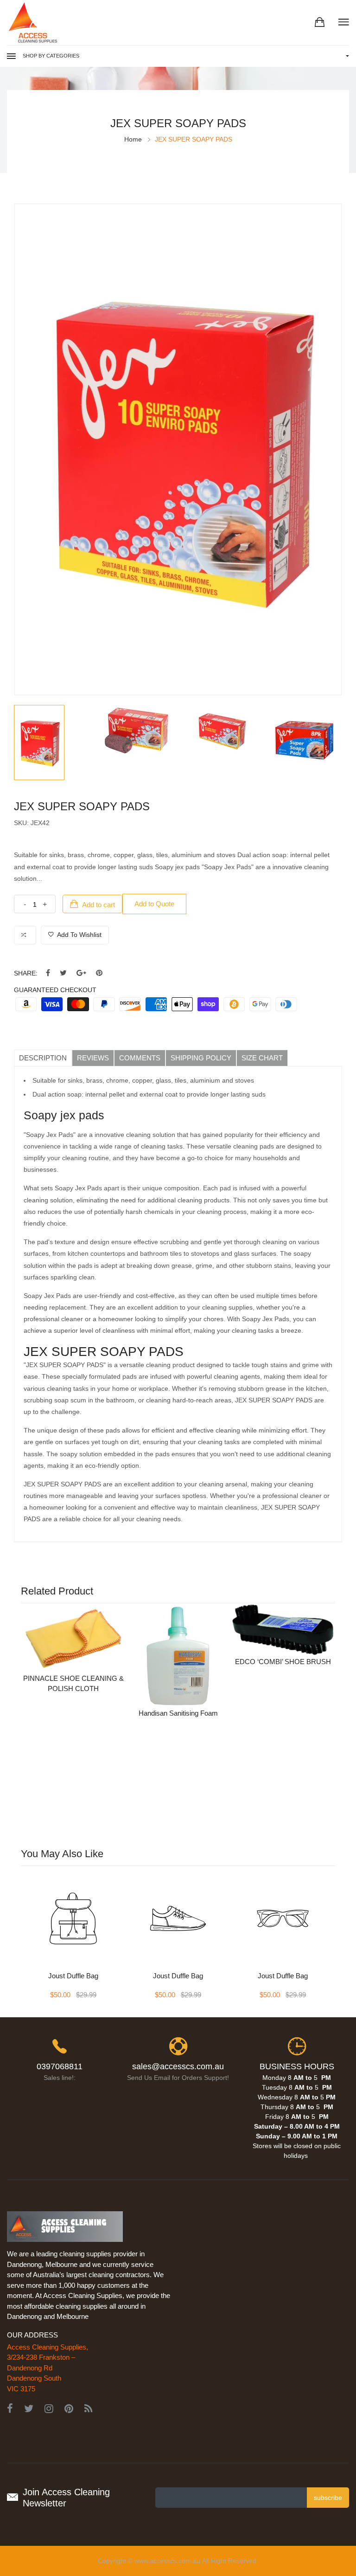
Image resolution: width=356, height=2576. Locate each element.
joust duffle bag (73, 1976)
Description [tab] (43, 1058)
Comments (140, 1058)
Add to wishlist (79, 935)
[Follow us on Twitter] (63, 973)
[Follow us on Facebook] (48, 973)
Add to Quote (154, 904)
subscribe (328, 2498)
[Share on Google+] (81, 973)
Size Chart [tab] (262, 1058)
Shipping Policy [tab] (201, 1058)
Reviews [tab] (93, 1058)
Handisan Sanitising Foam (178, 1713)
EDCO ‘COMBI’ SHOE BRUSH (283, 1662)
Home (133, 139)
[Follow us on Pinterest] (99, 973)
